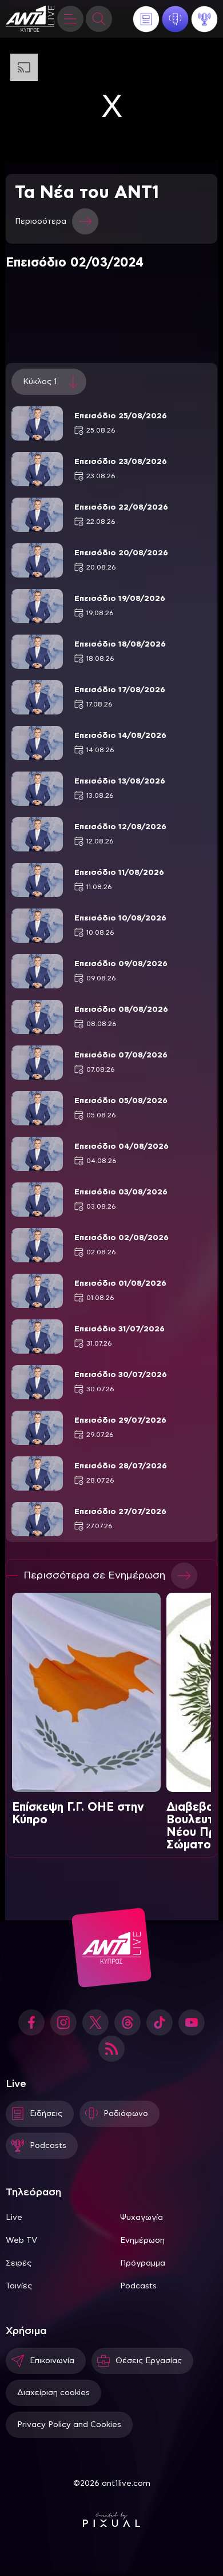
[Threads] (128, 2022)
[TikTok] (160, 2022)
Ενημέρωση (142, 2240)
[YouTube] (192, 2022)
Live (14, 2218)
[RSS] (111, 2049)
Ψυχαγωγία (142, 2218)
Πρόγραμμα (143, 2263)
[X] (95, 2022)
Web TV (21, 2240)
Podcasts (138, 2286)
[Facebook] (31, 2022)
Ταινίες (19, 2286)
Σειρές (19, 2263)
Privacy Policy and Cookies (69, 2425)
